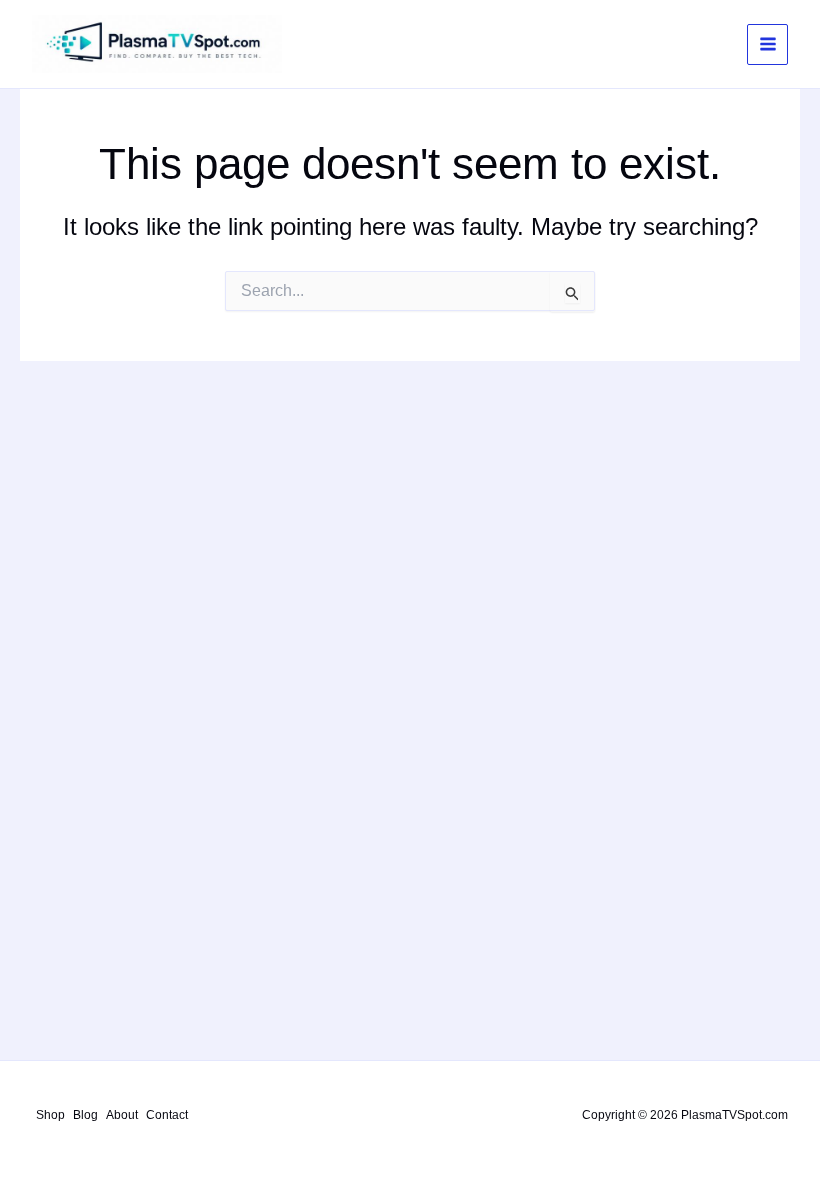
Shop (50, 1115)
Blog (85, 1115)
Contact (167, 1115)
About (122, 1115)
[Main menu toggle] (767, 44)
